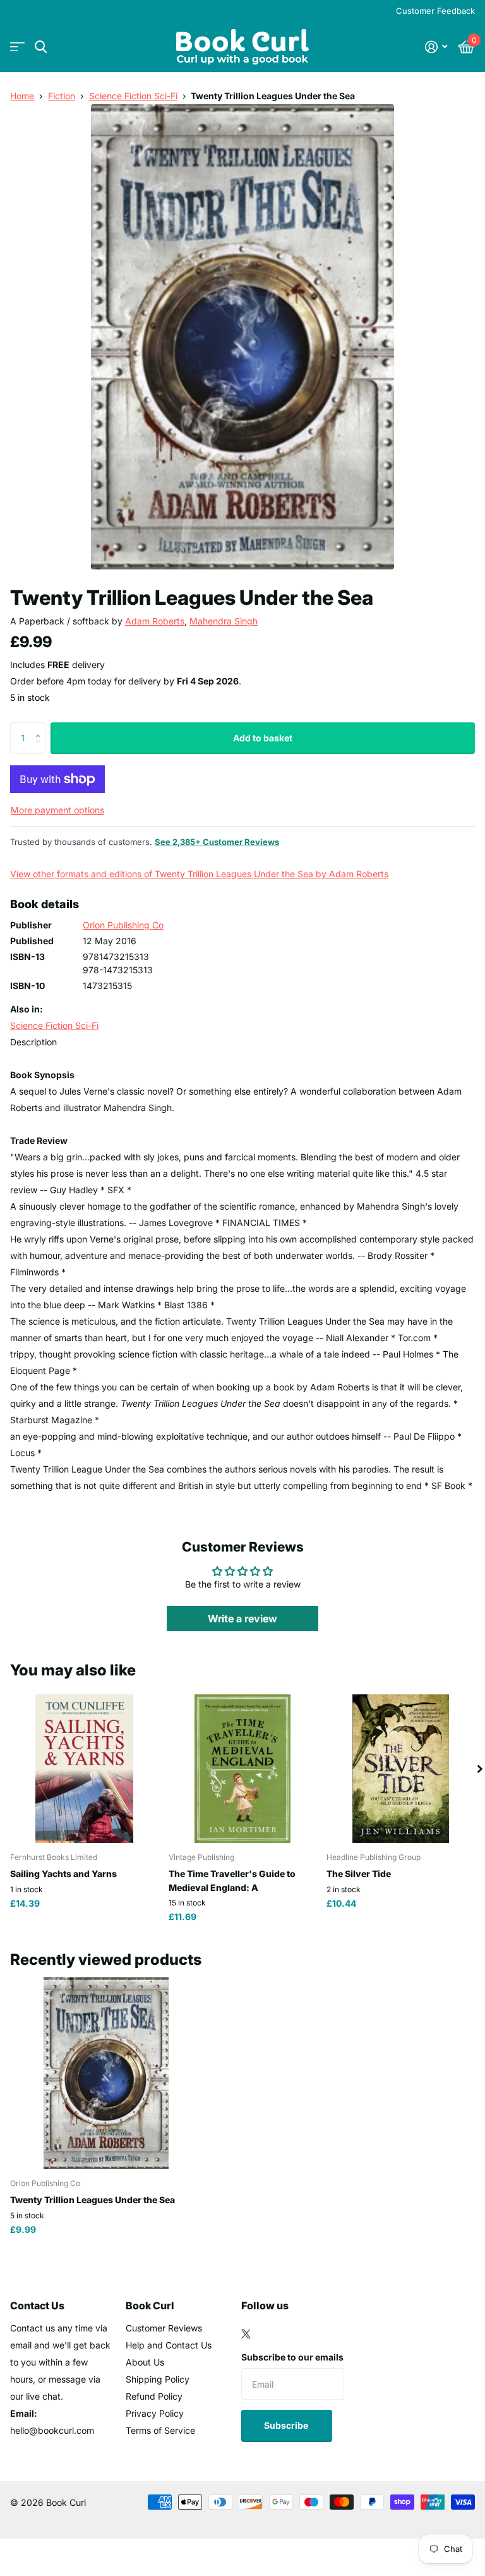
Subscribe (287, 2425)
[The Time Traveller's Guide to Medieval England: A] (243, 1769)
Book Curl (150, 2306)
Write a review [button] (242, 1619)
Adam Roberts (155, 621)
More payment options (57, 810)
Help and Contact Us (169, 2345)
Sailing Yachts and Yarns (63, 1874)
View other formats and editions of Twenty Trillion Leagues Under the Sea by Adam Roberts (199, 874)
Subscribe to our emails (292, 2357)
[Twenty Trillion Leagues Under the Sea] (106, 2073)
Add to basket (263, 738)
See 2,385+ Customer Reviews (217, 842)
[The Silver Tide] (401, 1769)
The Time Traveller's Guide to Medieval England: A (232, 1880)
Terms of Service (160, 2430)
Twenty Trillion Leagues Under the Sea (93, 2200)
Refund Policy (154, 2396)
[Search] (41, 47)
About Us (145, 2362)
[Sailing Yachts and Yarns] (84, 1769)
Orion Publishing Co (123, 925)
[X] (246, 2334)
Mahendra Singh (224, 621)
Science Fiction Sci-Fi (133, 96)
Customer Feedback (435, 11)
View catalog (17, 47)
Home (22, 96)
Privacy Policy (155, 2413)
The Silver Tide (359, 1874)
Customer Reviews (164, 2328)
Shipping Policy (158, 2379)
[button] (41, 727)
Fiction (62, 96)
